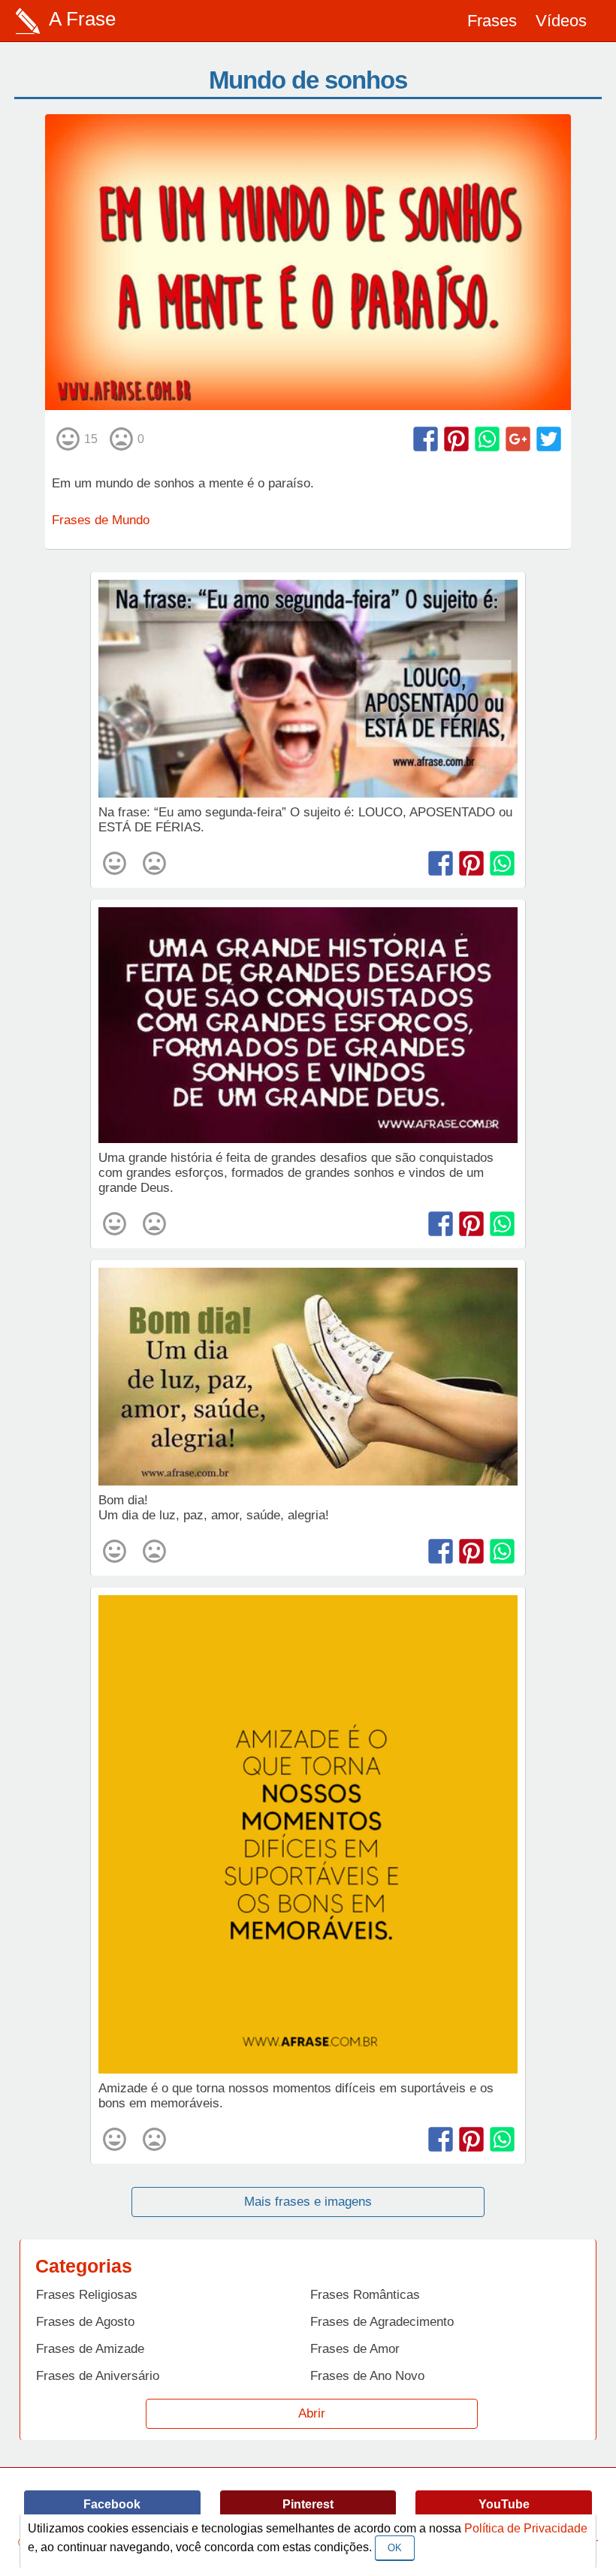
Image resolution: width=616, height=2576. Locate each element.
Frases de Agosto (85, 2322)
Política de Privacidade (526, 2528)
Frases (492, 21)
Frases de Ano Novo (367, 2376)
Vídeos (561, 21)
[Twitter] (549, 439)
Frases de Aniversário (98, 2376)
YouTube (504, 2504)
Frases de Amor (355, 2349)
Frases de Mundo (101, 520)
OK (395, 2548)
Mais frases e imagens (308, 2202)
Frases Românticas (365, 2295)
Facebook (112, 2504)
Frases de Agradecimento (382, 2322)
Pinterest (308, 2504)
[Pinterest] (456, 439)
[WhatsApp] (487, 439)
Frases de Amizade (90, 2349)
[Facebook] (426, 439)
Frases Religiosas (87, 2295)
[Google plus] (518, 439)
